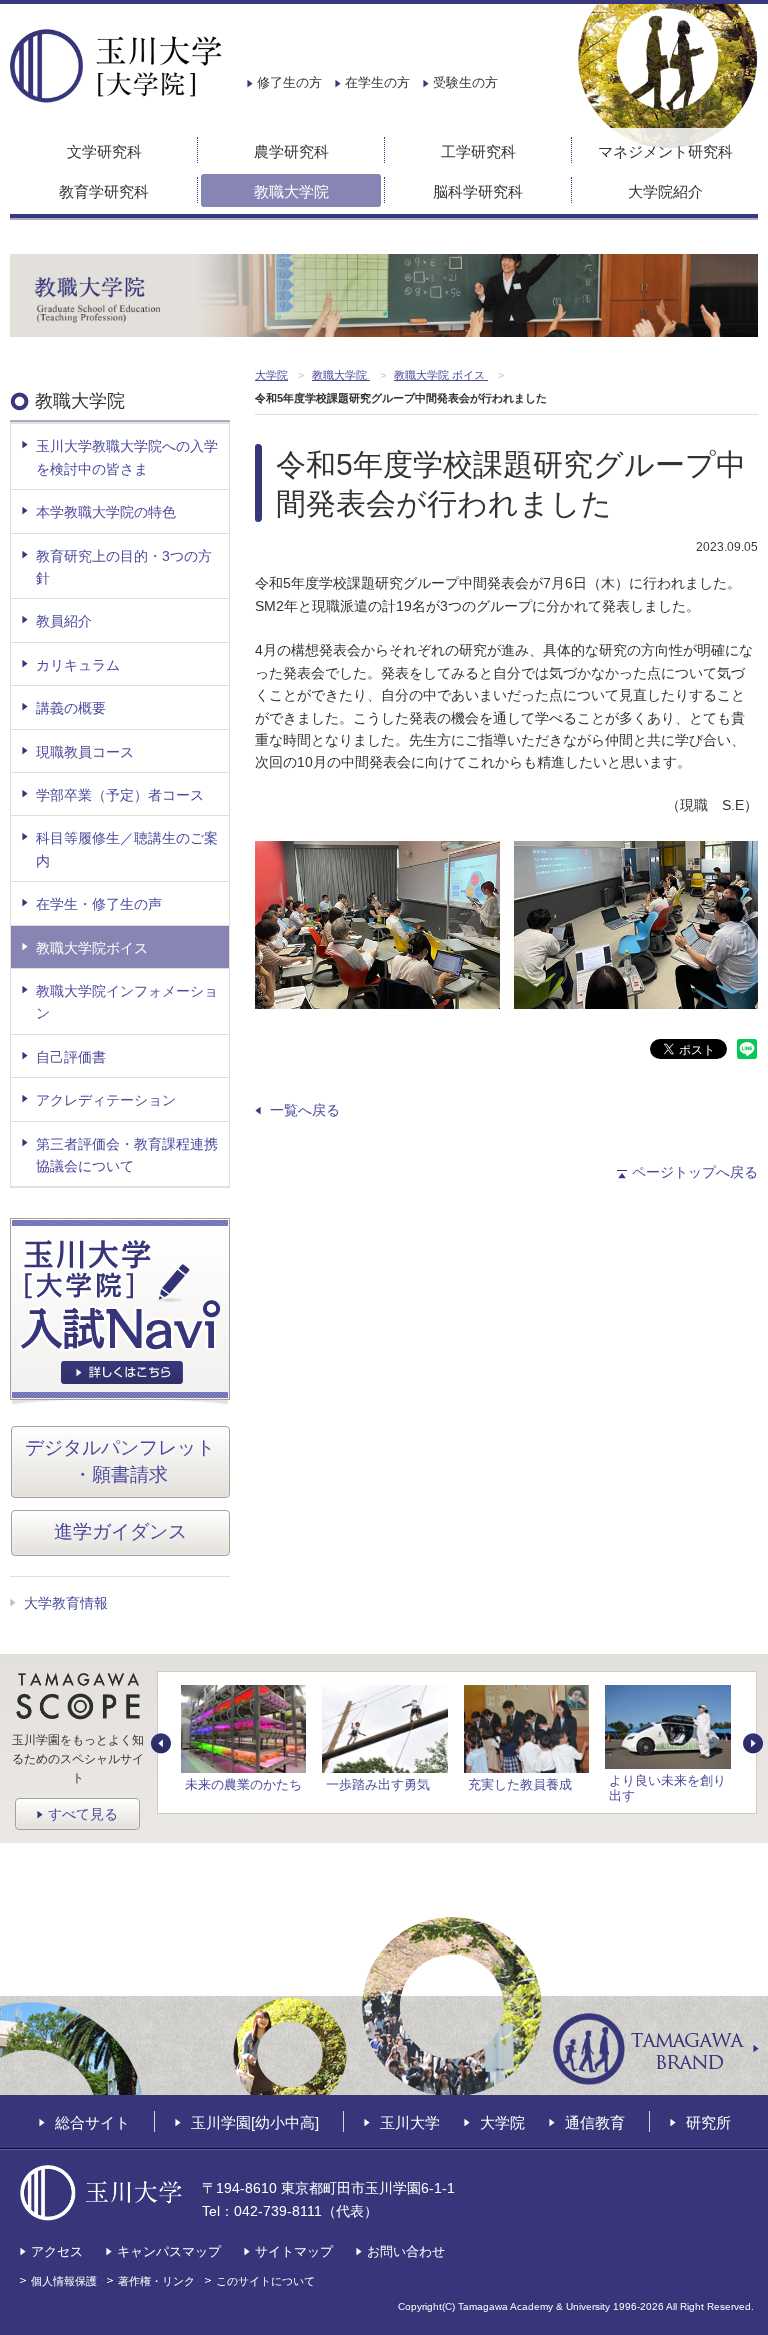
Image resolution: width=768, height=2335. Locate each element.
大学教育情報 (66, 1603)
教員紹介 (64, 621)
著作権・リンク (156, 2281)
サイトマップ (294, 2251)
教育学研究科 (104, 191)
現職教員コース (85, 752)
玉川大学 (410, 2122)
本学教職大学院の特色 (106, 512)
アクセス (57, 2251)
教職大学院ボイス (92, 948)
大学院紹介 (665, 191)
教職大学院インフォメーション (127, 1002)
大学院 (502, 2122)
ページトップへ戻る (695, 1172)
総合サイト (92, 2122)
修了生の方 (289, 82)
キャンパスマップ (169, 2251)
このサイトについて (265, 2281)
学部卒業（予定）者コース (120, 795)
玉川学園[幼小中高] (255, 2122)
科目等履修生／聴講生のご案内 (127, 849)
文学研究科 (104, 151)
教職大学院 (291, 191)
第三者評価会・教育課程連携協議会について (127, 1155)
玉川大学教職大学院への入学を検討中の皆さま (127, 457)
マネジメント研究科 (665, 151)
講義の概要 (71, 708)
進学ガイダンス (120, 1531)
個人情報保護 (64, 2281)
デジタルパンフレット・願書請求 (120, 1461)
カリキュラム (78, 665)
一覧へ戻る (305, 1110)
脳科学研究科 (478, 191)
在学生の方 (377, 82)
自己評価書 (71, 1057)
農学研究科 (291, 151)
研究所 (708, 2122)
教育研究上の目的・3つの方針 (124, 567)
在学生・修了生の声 (99, 904)
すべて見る (83, 1814)
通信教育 (595, 2122)
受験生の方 (465, 82)
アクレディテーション (106, 1100)
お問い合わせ (406, 2251)
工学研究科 (478, 151)
